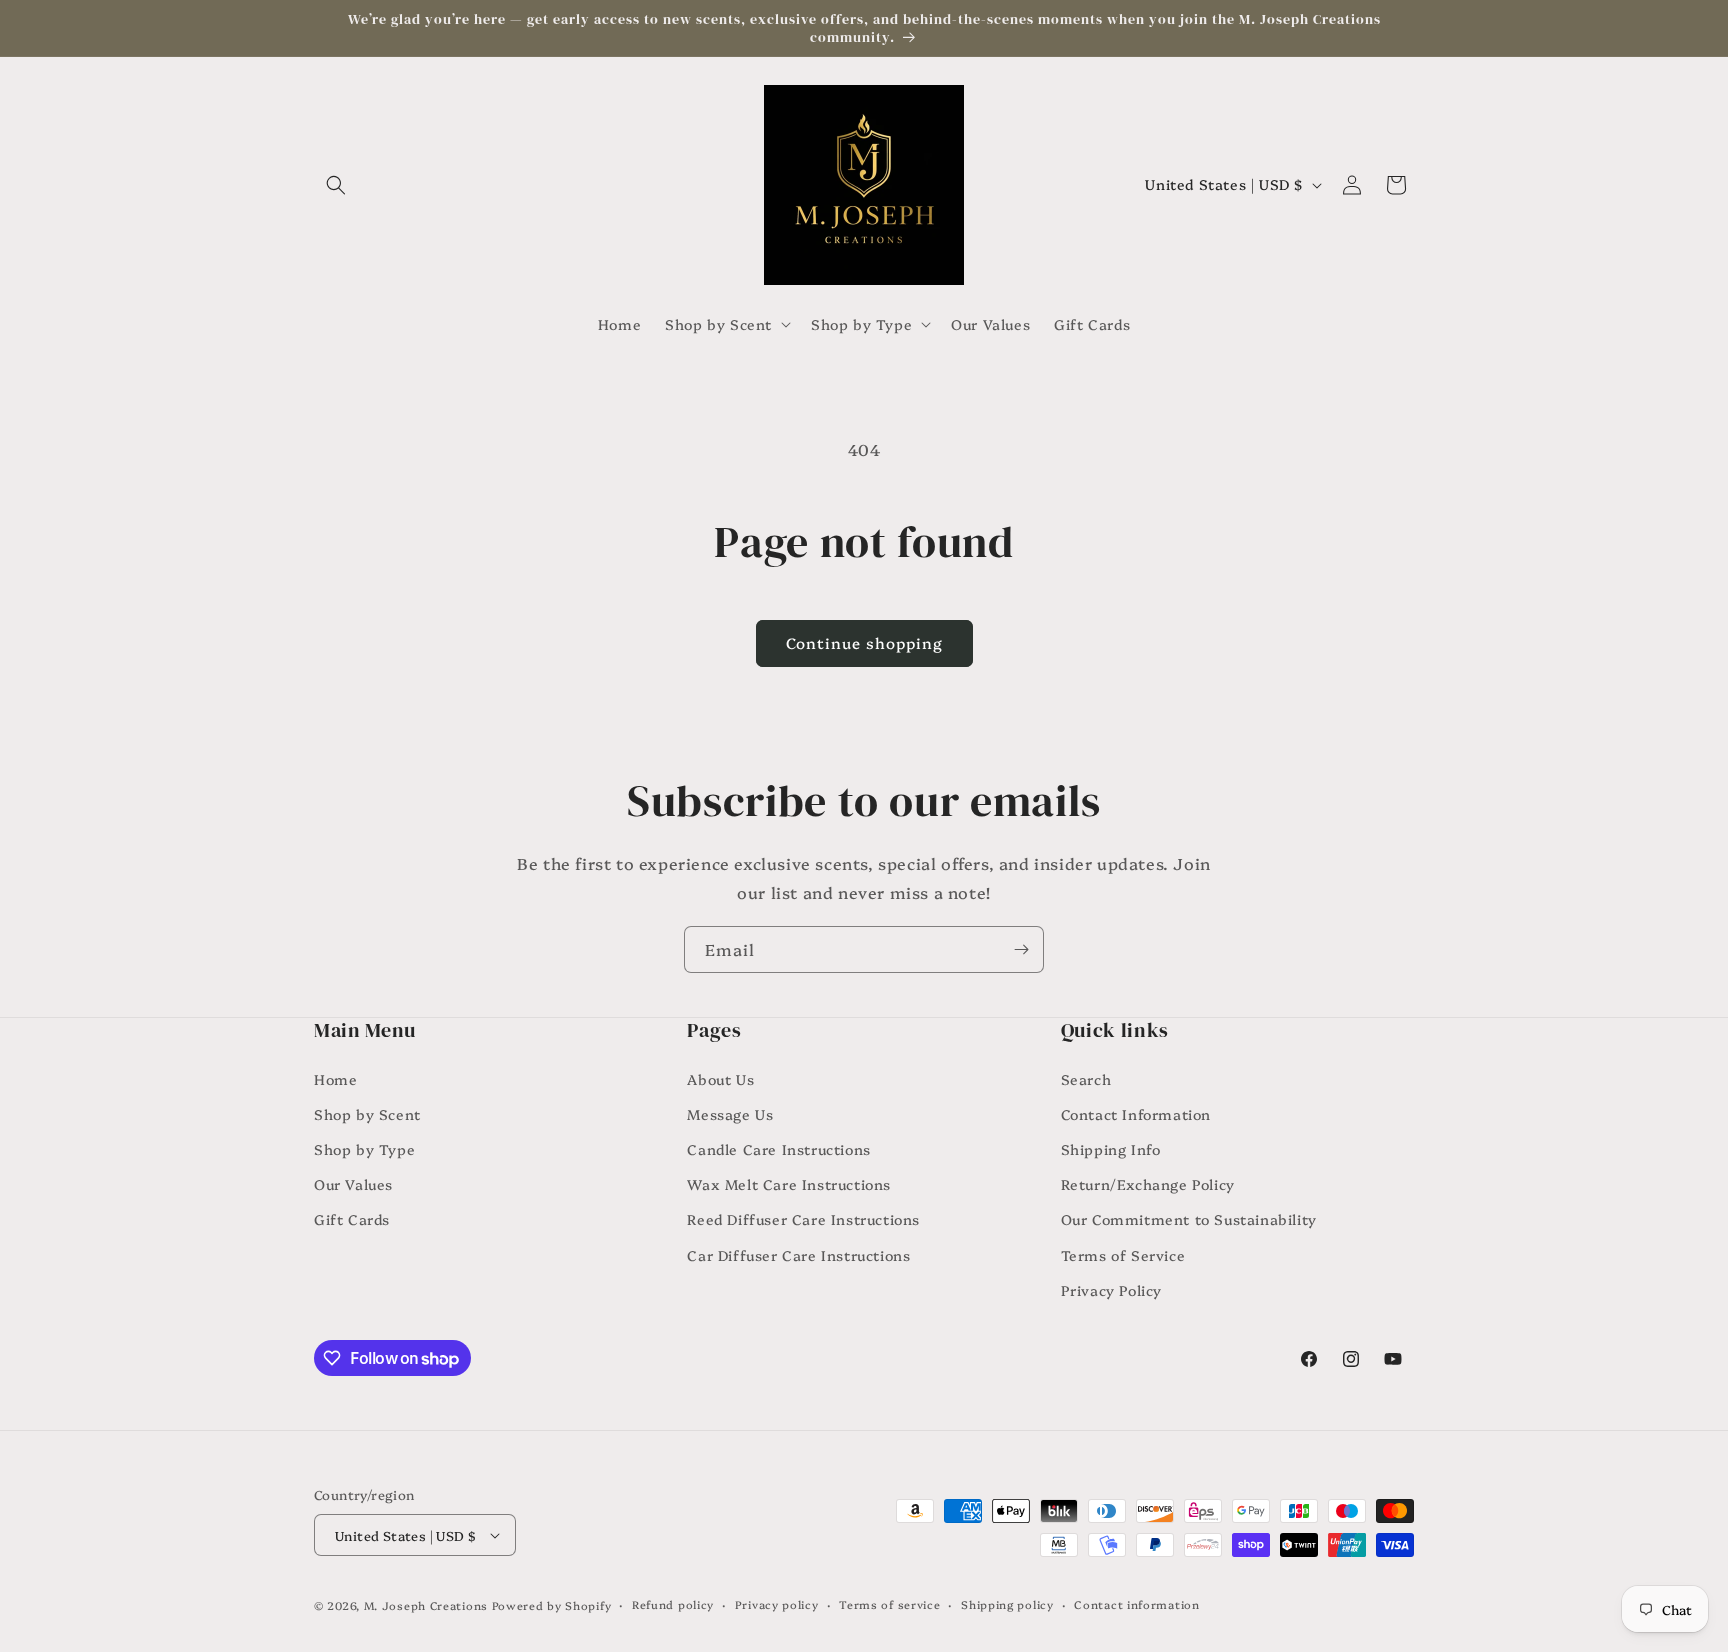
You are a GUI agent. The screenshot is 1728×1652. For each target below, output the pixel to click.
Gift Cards (352, 1219)
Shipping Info (1111, 1149)
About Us (720, 1079)
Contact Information (1136, 1114)
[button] (336, 185)
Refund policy (673, 1604)
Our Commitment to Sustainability (1189, 1219)
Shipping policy (1007, 1604)
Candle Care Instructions (778, 1149)
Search (1086, 1079)
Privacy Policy (1111, 1290)
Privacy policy (777, 1604)
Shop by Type (364, 1149)
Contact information (1136, 1604)
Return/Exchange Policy (1148, 1184)
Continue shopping (864, 642)
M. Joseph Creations (426, 1605)
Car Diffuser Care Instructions (798, 1255)
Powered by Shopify (552, 1605)
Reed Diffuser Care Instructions (803, 1219)
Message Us (730, 1114)
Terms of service (889, 1604)
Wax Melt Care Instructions (789, 1184)
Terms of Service (1123, 1255)
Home (335, 1079)
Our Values (353, 1184)
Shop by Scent (367, 1114)
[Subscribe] (1021, 949)
